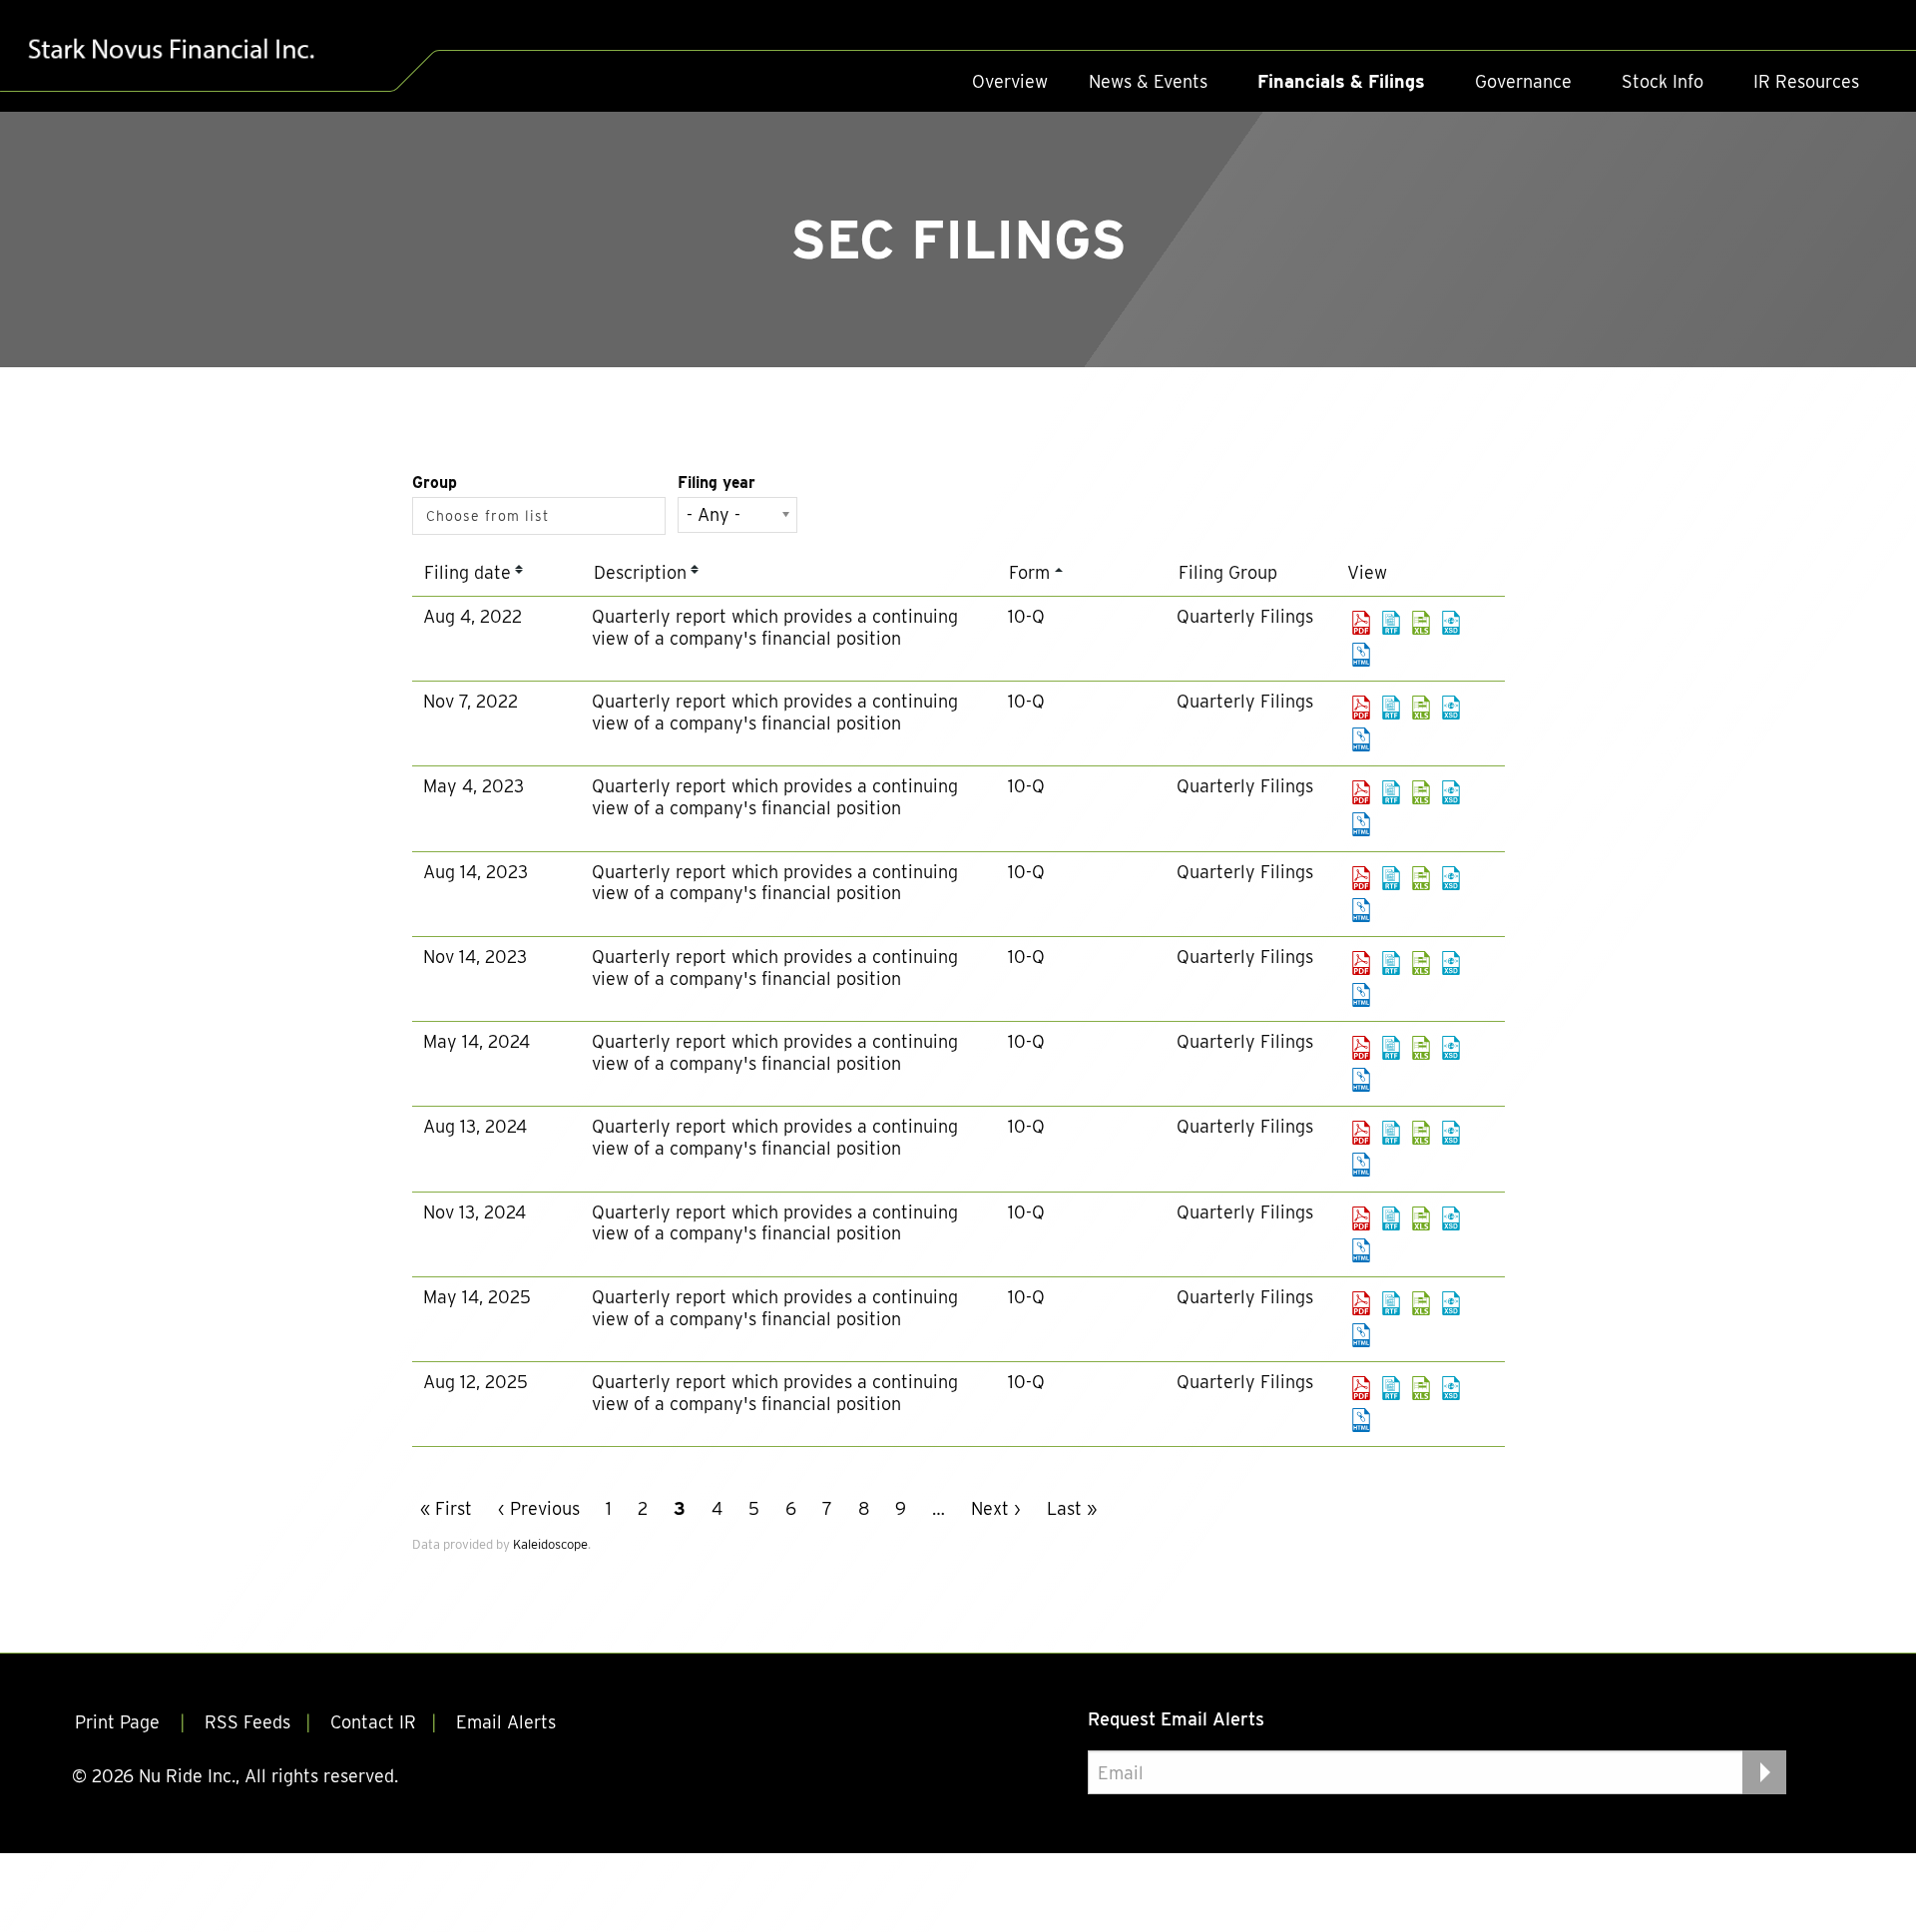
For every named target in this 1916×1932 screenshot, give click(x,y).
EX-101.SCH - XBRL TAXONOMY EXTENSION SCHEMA (1451, 623)
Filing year (717, 483)
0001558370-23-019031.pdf (1361, 963)
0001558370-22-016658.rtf (1391, 708)
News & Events (1148, 81)
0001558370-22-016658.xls (1421, 708)
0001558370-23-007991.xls (1421, 792)
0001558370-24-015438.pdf (1361, 1218)
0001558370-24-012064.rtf (1391, 1133)
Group (435, 483)
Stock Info (1663, 81)
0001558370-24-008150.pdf (1361, 1048)
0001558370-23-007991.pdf (1361, 792)
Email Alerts (506, 1722)
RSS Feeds (247, 1722)
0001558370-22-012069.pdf (1361, 623)
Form (1029, 572)
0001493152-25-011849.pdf (1361, 1388)
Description (640, 572)
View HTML (1361, 655)
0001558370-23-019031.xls (1421, 963)
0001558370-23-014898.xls (1421, 878)
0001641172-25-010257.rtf (1391, 1303)
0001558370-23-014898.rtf (1391, 878)
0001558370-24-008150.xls (1421, 1048)
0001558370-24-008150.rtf (1391, 1048)
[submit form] (1764, 1772)
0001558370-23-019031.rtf (1391, 963)
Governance (1523, 81)
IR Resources (1806, 81)
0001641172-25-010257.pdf (1361, 1303)
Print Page (120, 1722)
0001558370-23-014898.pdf (1361, 878)
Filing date (468, 572)
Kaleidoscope (550, 1544)
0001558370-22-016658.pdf (1361, 708)
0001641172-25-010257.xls (1421, 1303)
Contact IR (373, 1722)
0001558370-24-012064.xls (1421, 1133)
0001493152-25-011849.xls (1421, 1388)
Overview (1010, 81)
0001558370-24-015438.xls (1421, 1218)
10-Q (1026, 616)
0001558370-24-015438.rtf (1391, 1218)
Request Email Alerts (1176, 1719)
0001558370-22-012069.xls (1421, 623)
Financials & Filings (1341, 81)
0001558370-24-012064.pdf (1361, 1133)
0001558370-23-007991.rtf (1391, 792)
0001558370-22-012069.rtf (1391, 623)
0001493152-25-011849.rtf (1391, 1388)
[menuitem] (1010, 82)
